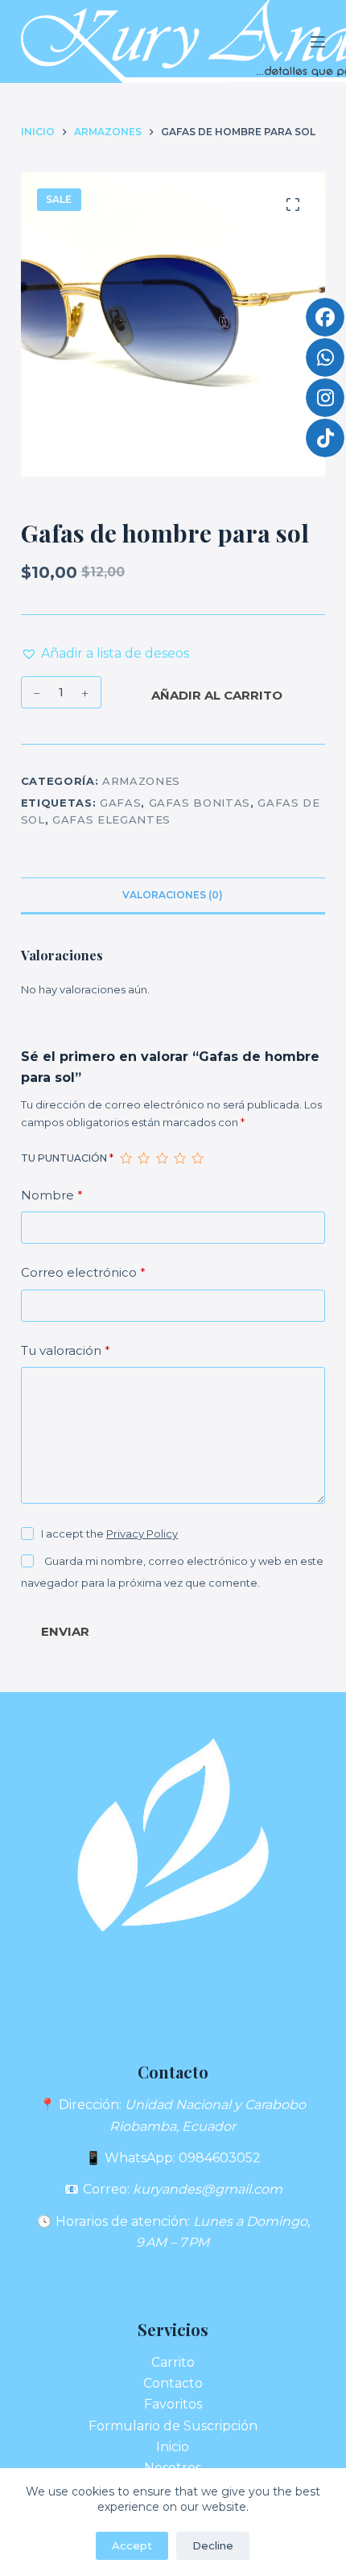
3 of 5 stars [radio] (162, 1158)
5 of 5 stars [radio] (197, 1158)
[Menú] (318, 42)
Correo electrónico (83, 1272)
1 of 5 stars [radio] (126, 1158)
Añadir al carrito (217, 695)
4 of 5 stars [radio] (179, 1158)
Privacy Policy (142, 1534)
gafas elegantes (111, 819)
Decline (213, 2545)
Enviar (65, 1631)
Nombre (52, 1195)
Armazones (141, 781)
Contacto (173, 2383)
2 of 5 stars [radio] (143, 1158)
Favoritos (173, 2404)
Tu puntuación (67, 1158)
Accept (132, 2545)
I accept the (109, 1534)
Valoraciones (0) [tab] (173, 895)
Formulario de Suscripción (173, 2426)
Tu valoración (66, 1350)
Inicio (173, 2447)
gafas (120, 803)
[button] (105, 654)
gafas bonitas (200, 803)
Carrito (173, 2362)
